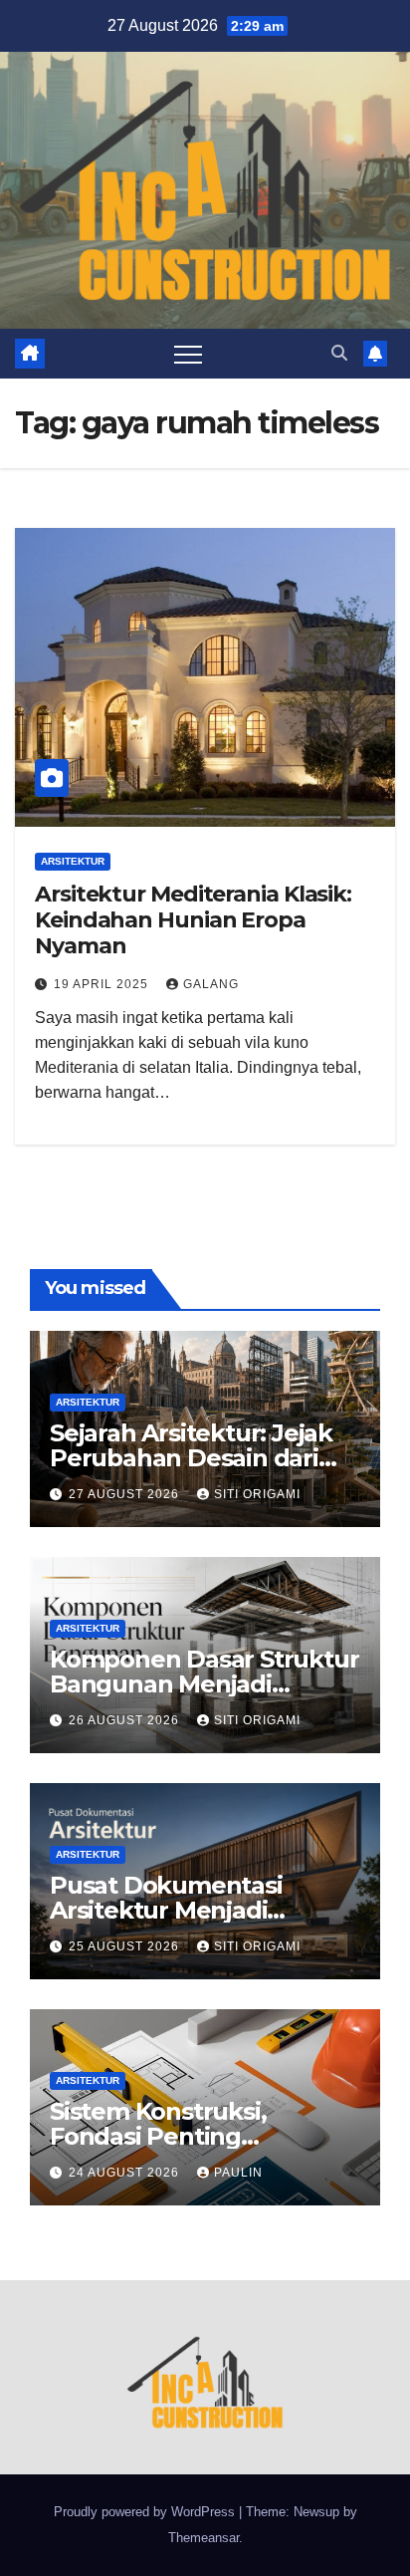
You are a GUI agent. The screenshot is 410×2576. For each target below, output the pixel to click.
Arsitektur (73, 861)
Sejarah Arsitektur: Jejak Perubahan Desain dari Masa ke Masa (191, 1458)
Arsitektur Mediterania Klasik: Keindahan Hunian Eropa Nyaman (193, 920)
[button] (339, 353)
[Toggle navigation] (188, 354)
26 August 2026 (126, 1720)
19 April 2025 (103, 984)
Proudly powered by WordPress (146, 2512)
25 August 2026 (126, 1946)
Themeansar (204, 2538)
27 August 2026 (126, 1494)
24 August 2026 (126, 2173)
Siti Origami (257, 1494)
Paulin (238, 2173)
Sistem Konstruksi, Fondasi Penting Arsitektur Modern (158, 2136)
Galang (211, 984)
